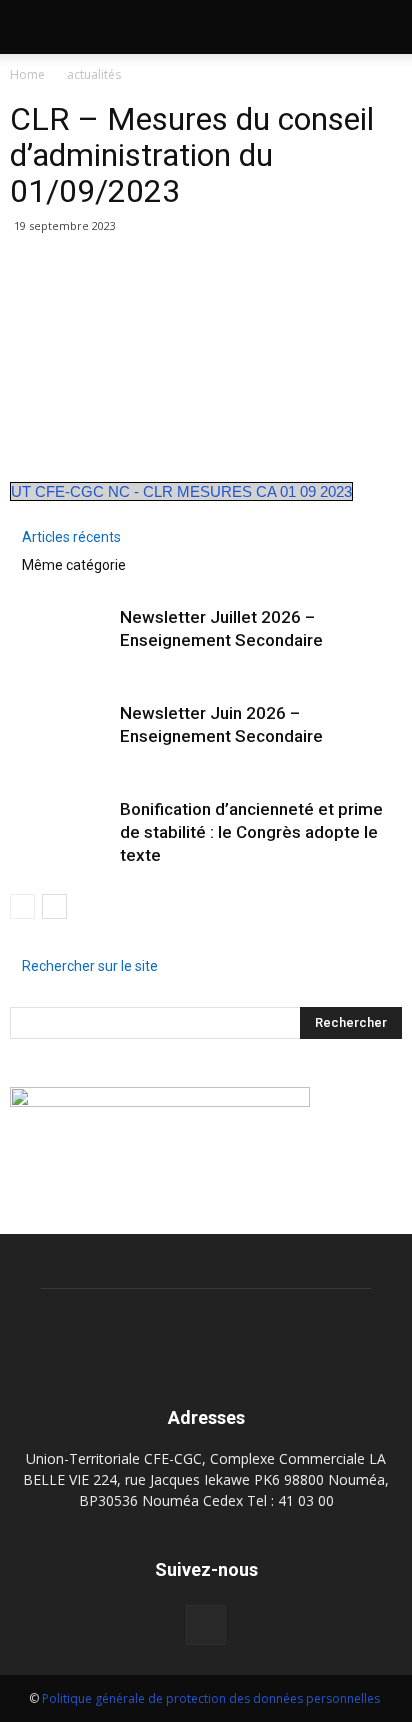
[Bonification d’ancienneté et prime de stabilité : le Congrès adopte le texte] (60, 823)
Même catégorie (74, 565)
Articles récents (71, 537)
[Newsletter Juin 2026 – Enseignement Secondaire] (60, 727)
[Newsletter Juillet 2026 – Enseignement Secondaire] (60, 631)
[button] (384, 27)
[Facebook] (206, 1625)
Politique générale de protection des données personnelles (212, 1698)
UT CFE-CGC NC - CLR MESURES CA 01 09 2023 (181, 491)
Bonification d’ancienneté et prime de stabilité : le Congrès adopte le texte (251, 832)
